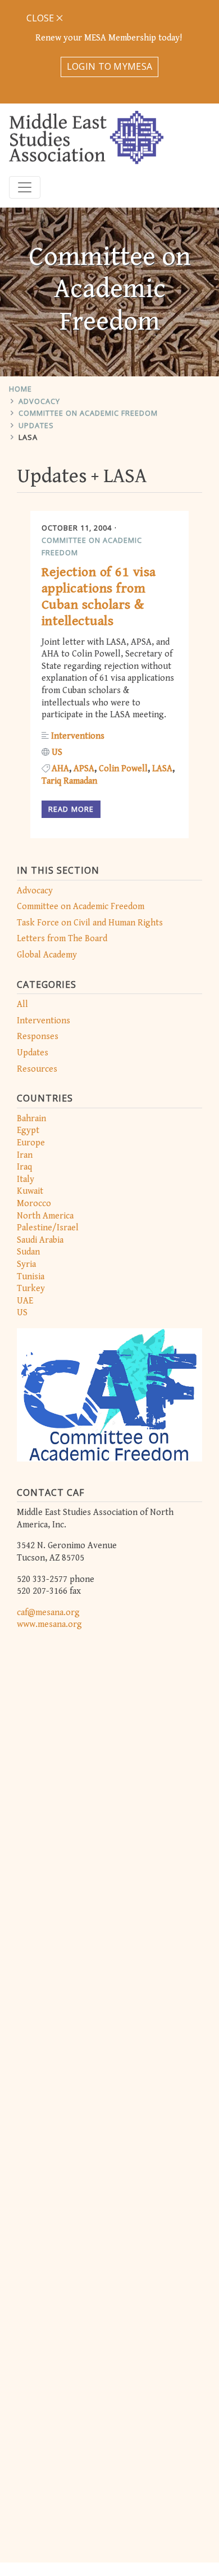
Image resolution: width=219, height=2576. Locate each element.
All (22, 1004)
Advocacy (39, 401)
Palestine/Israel (48, 1228)
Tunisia (31, 1277)
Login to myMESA (110, 66)
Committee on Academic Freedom (88, 413)
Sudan (28, 1252)
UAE (25, 1301)
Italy (26, 1179)
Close (41, 18)
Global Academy (47, 955)
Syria (26, 1264)
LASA (28, 437)
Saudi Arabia (40, 1240)
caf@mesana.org (48, 1613)
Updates (36, 425)
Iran (25, 1155)
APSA (84, 769)
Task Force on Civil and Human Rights (90, 923)
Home (20, 389)
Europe (31, 1143)
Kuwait (30, 1191)
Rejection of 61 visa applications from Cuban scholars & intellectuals (99, 596)
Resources (37, 1069)
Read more (71, 809)
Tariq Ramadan (69, 781)
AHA (60, 769)
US (22, 1313)
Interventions (44, 1021)
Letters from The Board (62, 939)
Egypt (28, 1130)
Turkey (31, 1289)
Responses (38, 1037)
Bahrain (31, 1119)
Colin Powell (123, 769)
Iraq (24, 1167)
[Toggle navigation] (25, 187)
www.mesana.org (49, 1624)
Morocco (34, 1204)
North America (45, 1216)
